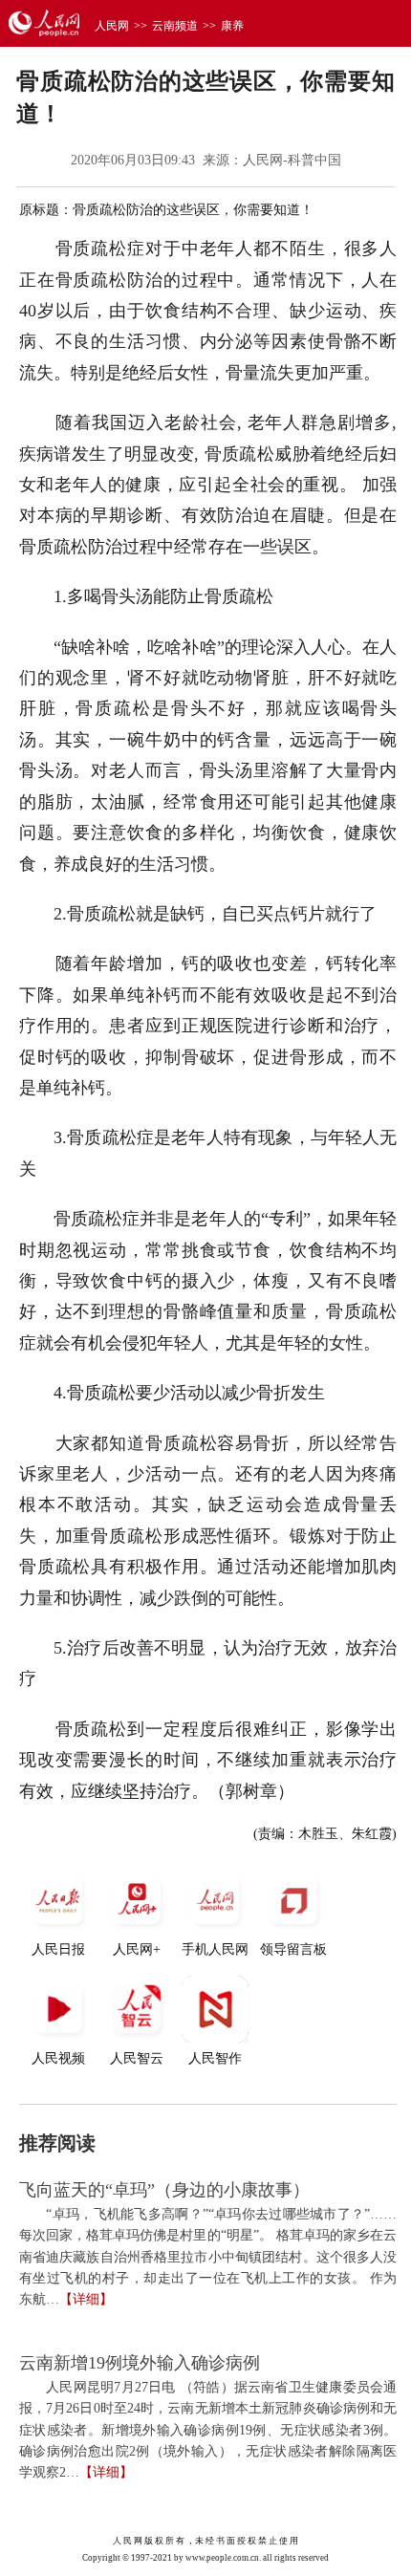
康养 (232, 26)
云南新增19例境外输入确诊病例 (140, 2363)
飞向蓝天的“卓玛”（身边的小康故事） (164, 2190)
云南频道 (175, 26)
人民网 (112, 26)
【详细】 (86, 2299)
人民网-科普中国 (292, 160)
